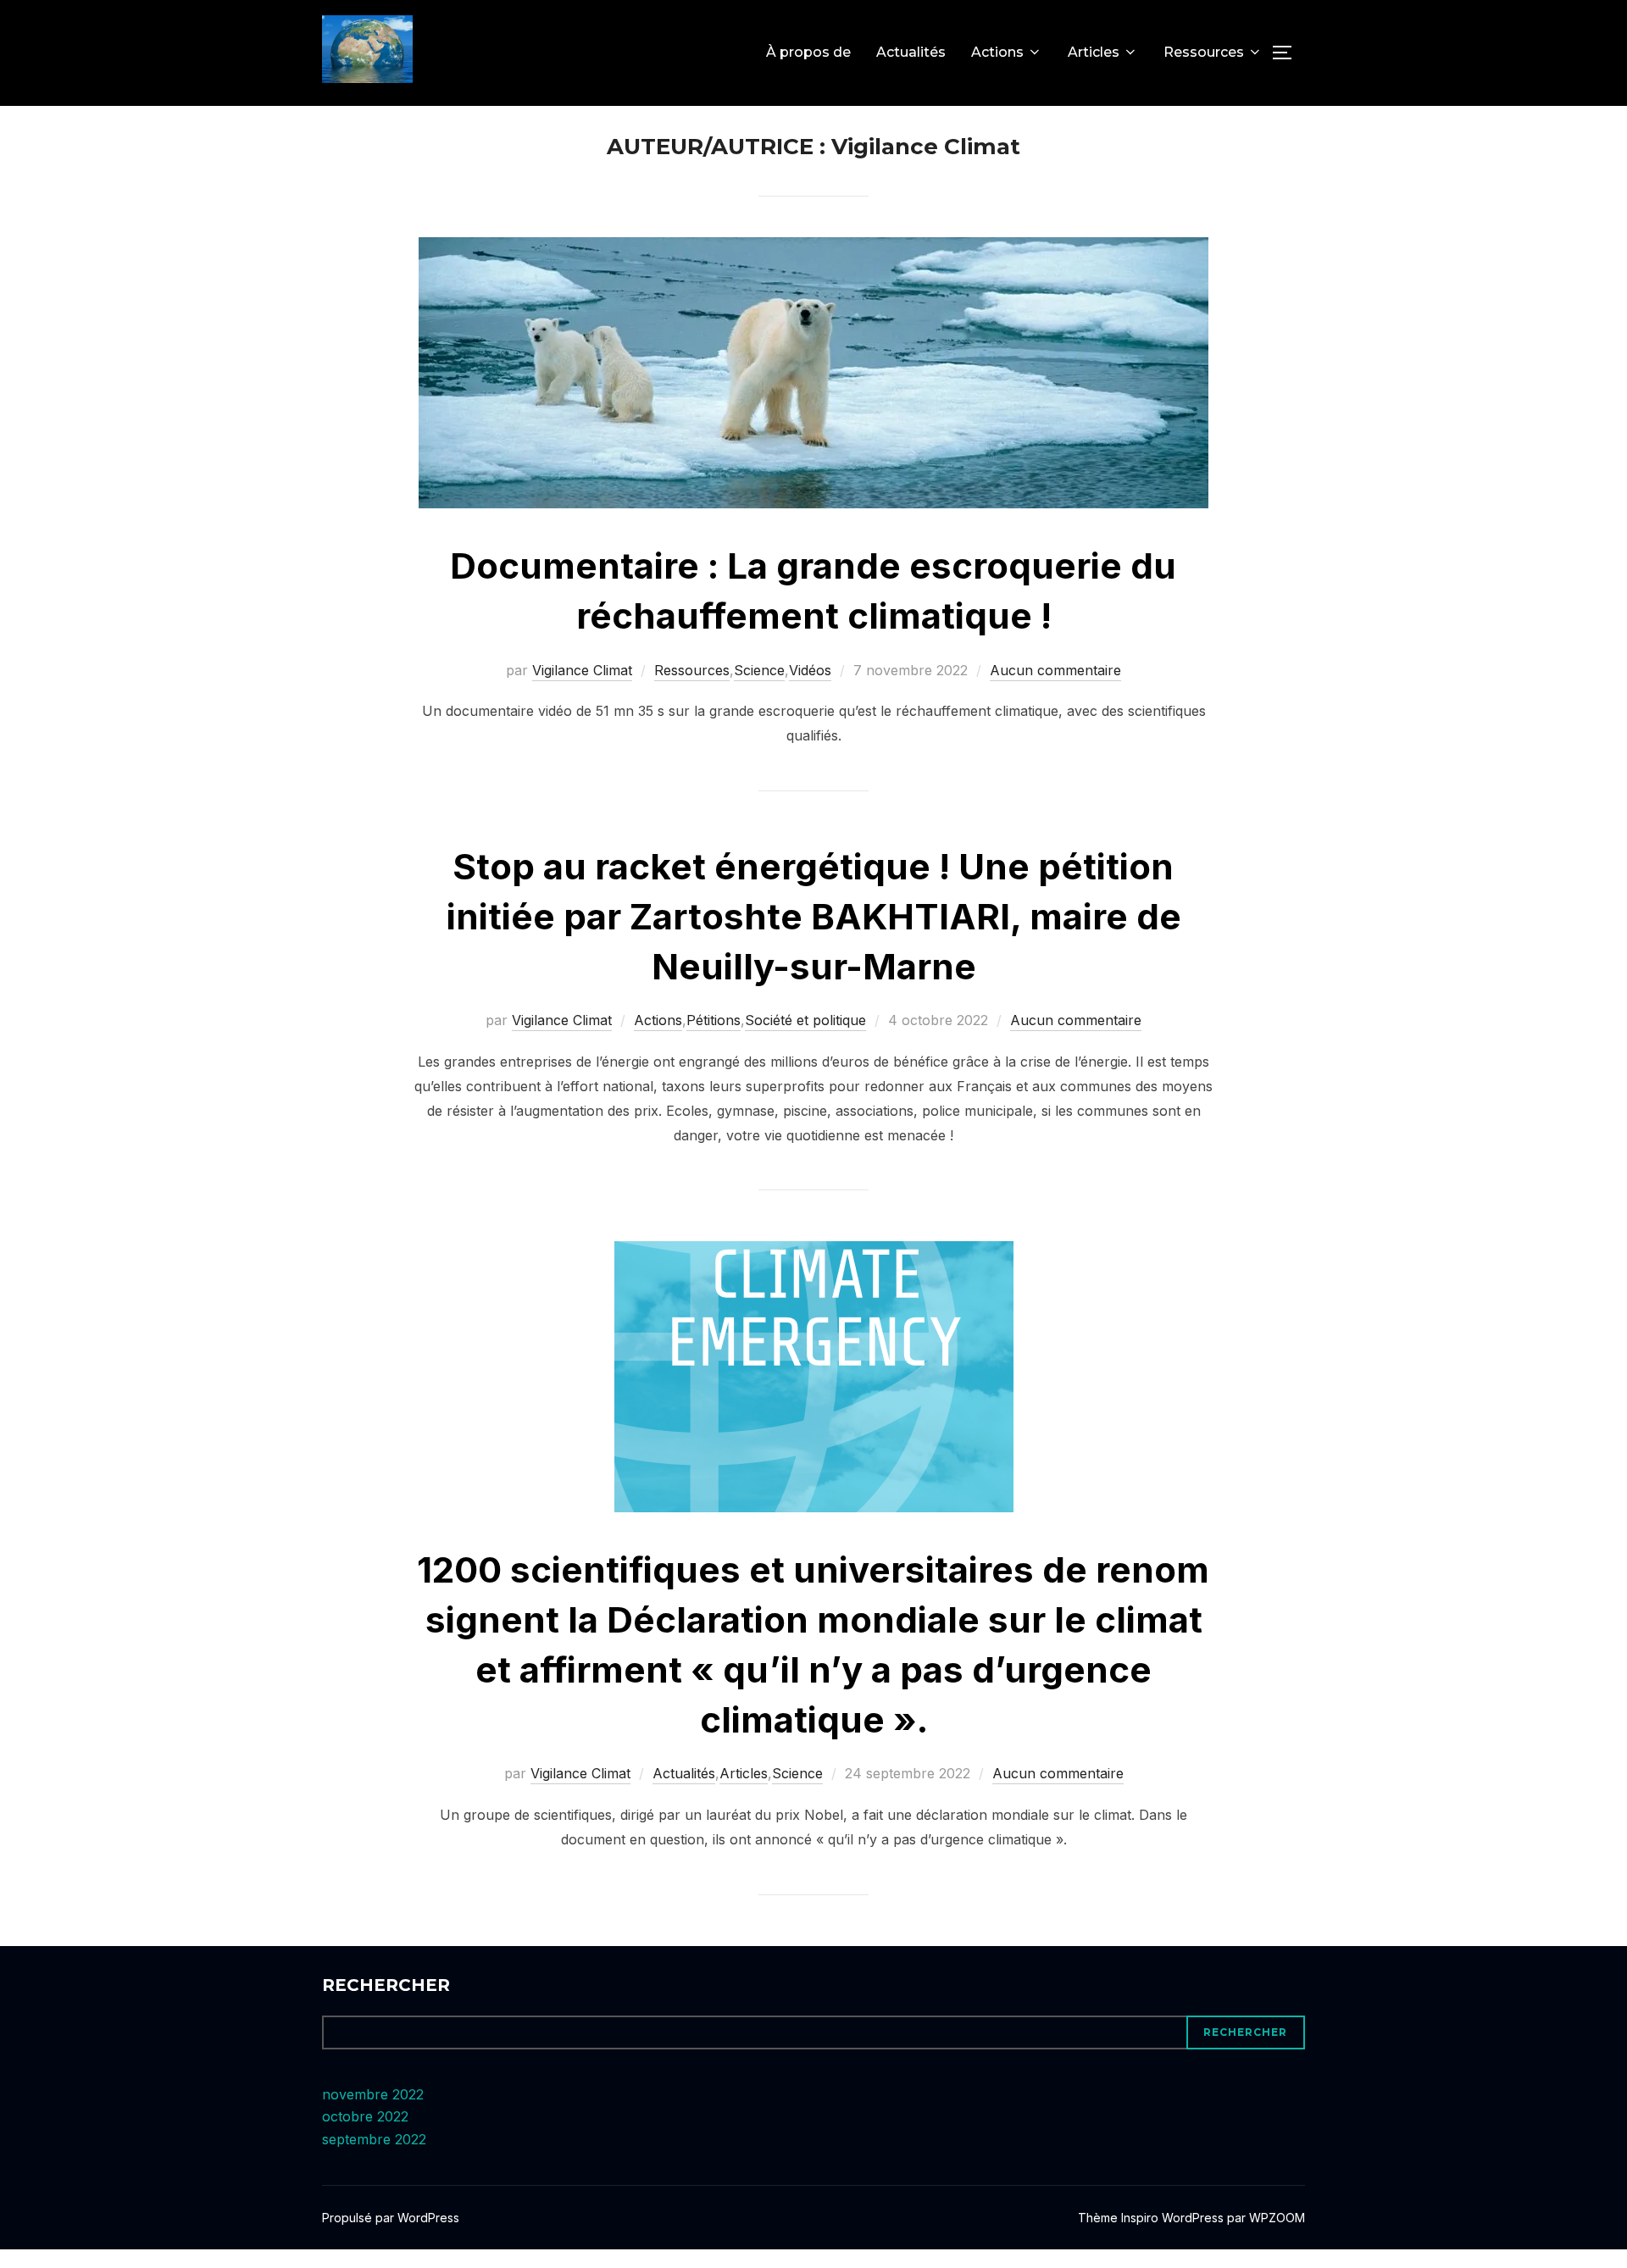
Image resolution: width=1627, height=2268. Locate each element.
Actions (997, 52)
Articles (1094, 52)
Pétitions (714, 1020)
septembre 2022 (374, 2139)
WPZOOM (1277, 2218)
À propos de (808, 52)
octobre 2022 (365, 2116)
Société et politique (805, 1020)
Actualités (911, 52)
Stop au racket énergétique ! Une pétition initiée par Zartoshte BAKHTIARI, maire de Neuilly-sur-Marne (814, 916)
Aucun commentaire (1055, 670)
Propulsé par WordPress (391, 2218)
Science (759, 670)
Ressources (1204, 52)
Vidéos (810, 670)
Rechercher (386, 1985)
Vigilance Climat (582, 670)
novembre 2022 (373, 2094)
